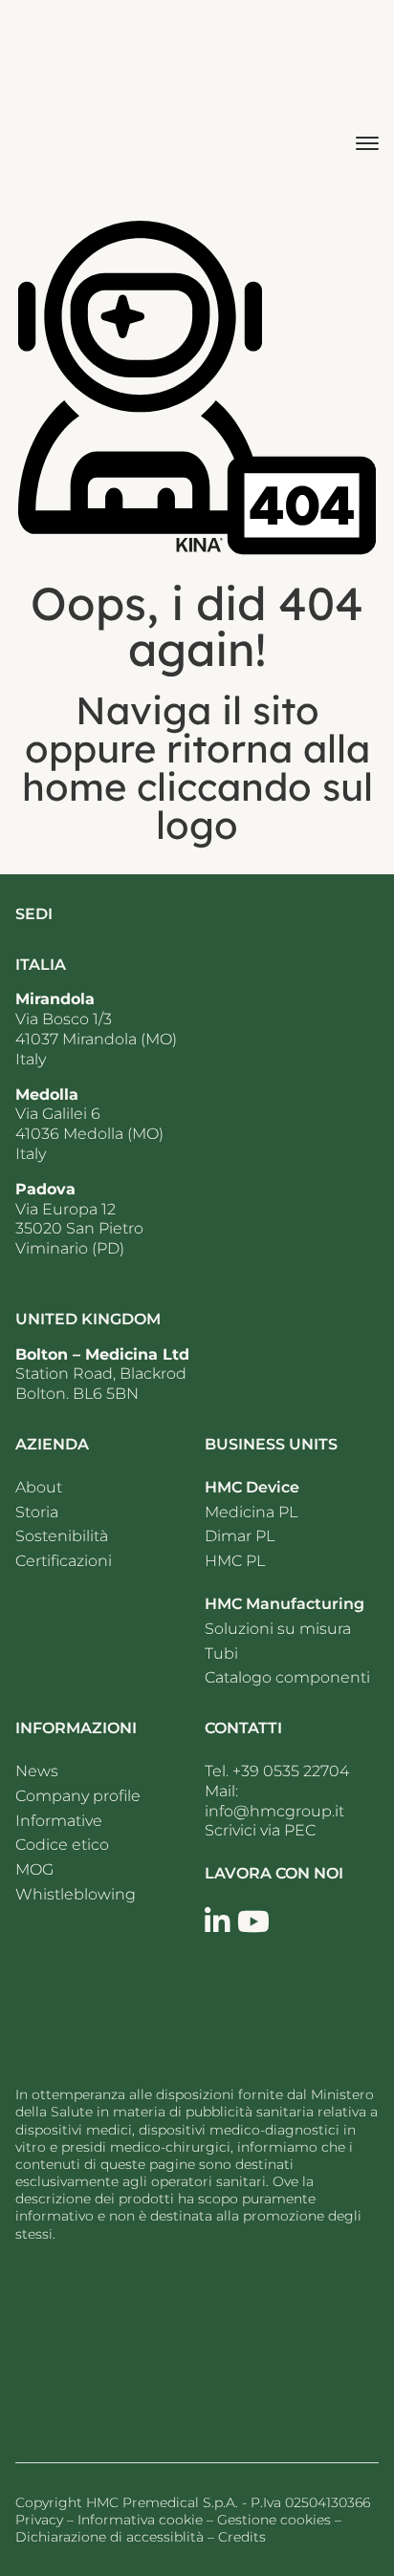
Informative (59, 1821)
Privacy (39, 2520)
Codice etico (62, 1845)
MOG (34, 1869)
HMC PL (235, 1561)
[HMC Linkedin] (217, 1922)
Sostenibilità (62, 1536)
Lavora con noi (274, 1873)
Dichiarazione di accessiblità (109, 2537)
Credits (242, 2537)
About (39, 1487)
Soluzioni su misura (278, 1629)
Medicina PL (251, 1512)
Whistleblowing (76, 1894)
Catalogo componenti (287, 1677)
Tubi (221, 1653)
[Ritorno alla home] (70, 102)
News (39, 1771)
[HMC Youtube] (253, 1922)
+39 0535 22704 (291, 1771)
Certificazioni (64, 1561)
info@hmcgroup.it (274, 1811)
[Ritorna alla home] (130, 2345)
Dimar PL (240, 1536)
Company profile (78, 1796)
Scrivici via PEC (260, 1830)
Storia (37, 1512)
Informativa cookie (140, 2520)
